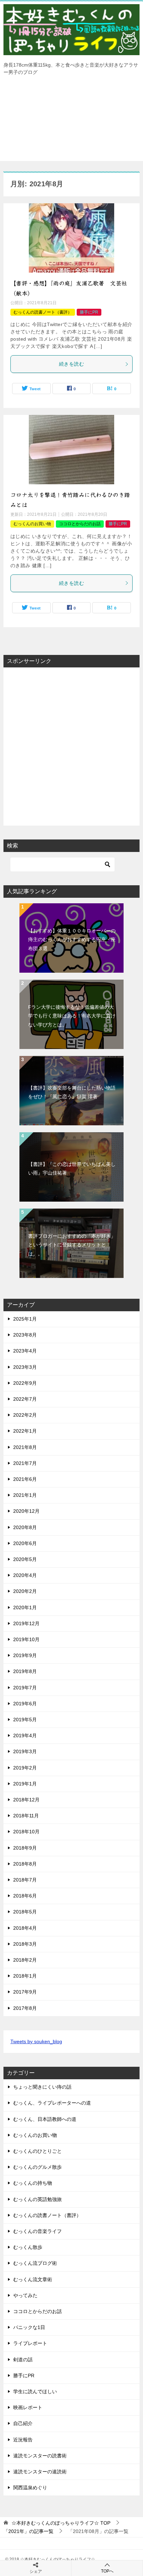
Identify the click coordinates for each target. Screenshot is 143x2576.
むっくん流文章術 (33, 2279)
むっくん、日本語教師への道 (45, 2119)
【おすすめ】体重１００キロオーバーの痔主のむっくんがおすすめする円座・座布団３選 (72, 939)
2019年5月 (25, 1720)
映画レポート (28, 2407)
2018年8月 (25, 1864)
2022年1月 (25, 1431)
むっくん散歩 (28, 2247)
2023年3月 (25, 1367)
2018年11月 (26, 1816)
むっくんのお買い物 (32, 524)
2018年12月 (26, 1800)
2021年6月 (25, 1479)
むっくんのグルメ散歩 (37, 2167)
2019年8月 (25, 1671)
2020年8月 (25, 1527)
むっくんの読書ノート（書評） (43, 312)
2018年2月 (25, 1960)
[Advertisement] (71, 122)
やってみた (25, 2295)
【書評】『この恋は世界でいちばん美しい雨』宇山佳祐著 (72, 1168)
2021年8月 (25, 1447)
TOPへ (107, 2571)
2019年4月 (25, 1735)
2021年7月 (25, 1463)
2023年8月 (25, 1335)
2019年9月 (25, 1655)
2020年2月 (25, 1591)
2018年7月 (25, 1880)
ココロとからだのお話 (80, 524)
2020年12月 (26, 1511)
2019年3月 (25, 1751)
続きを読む (71, 364)
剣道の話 (23, 2360)
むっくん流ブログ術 (35, 2263)
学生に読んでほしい (35, 2391)
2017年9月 (25, 1992)
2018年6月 (25, 1896)
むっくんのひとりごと (37, 2151)
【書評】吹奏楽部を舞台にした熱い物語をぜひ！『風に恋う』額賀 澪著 (72, 1092)
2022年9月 (25, 1383)
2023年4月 (25, 1351)
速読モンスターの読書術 (40, 2456)
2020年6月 (25, 1543)
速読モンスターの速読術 (40, 2472)
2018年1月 (25, 1976)
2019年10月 (26, 1639)
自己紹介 (23, 2423)
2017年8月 (25, 2008)
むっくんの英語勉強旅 (37, 2199)
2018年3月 (25, 1944)
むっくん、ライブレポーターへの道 (52, 2103)
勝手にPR (89, 312)
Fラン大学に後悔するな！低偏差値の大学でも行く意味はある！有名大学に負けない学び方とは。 (72, 1016)
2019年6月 (25, 1704)
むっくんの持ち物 (33, 2183)
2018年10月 (26, 1832)
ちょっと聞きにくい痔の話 (42, 2087)
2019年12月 (26, 1623)
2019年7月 (25, 1688)
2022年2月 (25, 1415)
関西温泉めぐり (30, 2488)
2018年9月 (25, 1848)
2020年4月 (25, 1575)
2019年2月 (25, 1768)
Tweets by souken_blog (36, 2041)
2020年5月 (25, 1559)
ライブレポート (30, 2343)
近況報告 (23, 2440)
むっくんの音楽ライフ (37, 2231)
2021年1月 (25, 1495)
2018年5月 (25, 1912)
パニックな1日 (29, 2327)
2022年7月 (25, 1399)
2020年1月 (25, 1607)
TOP (61, 2523)
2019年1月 (25, 1784)
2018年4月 (25, 1928)
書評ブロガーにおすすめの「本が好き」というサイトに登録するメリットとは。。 (72, 1245)
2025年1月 (25, 1319)
